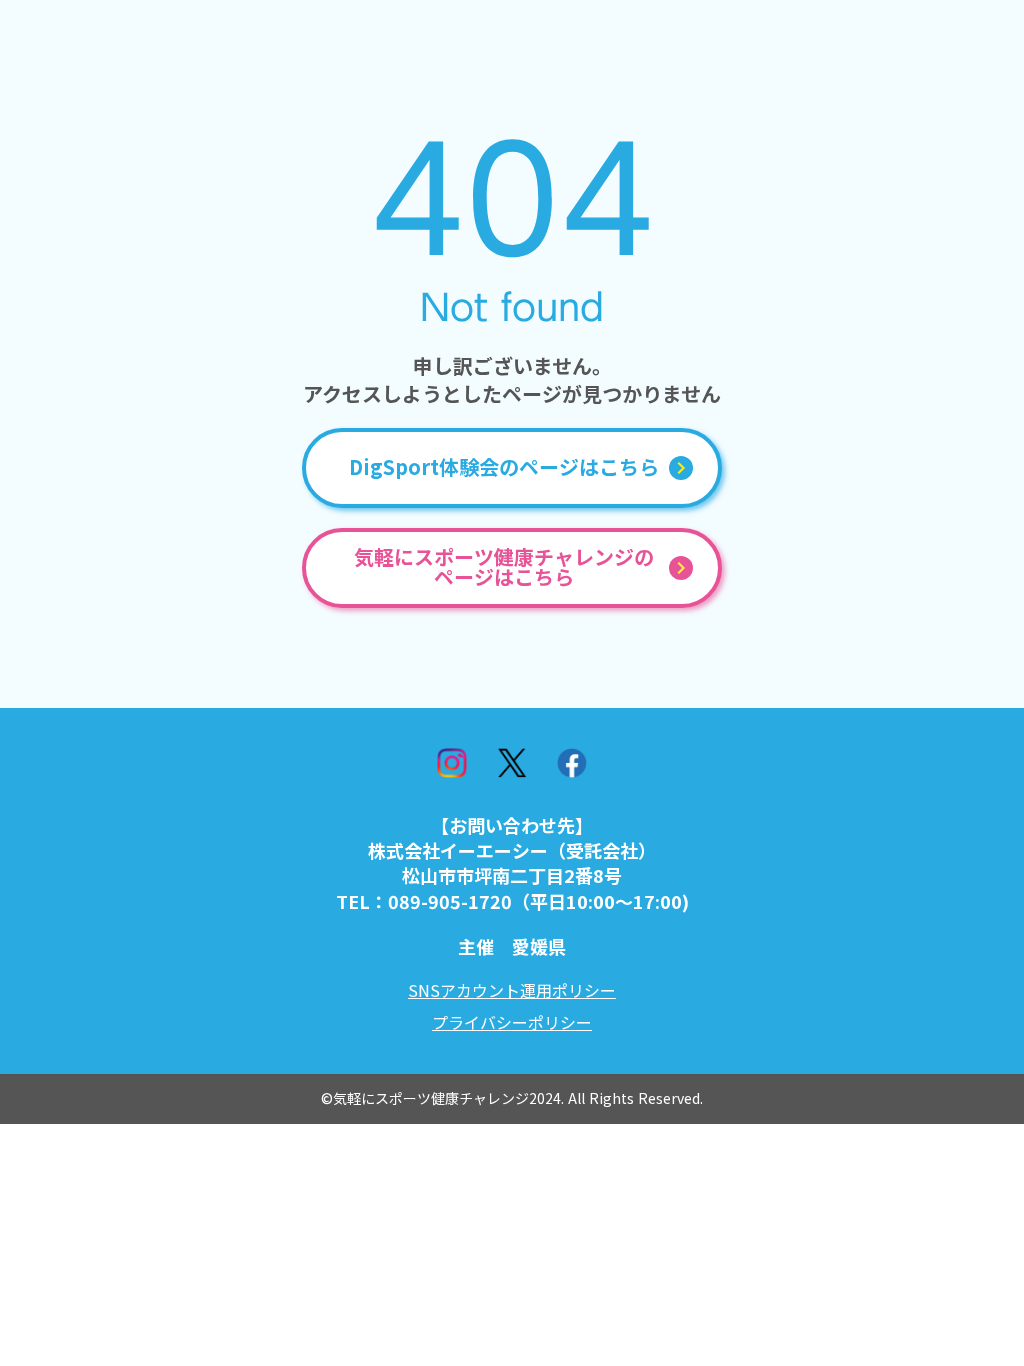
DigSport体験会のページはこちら (504, 468)
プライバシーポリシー (512, 1022)
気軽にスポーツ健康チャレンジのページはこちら (504, 568)
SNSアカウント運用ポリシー (512, 990)
